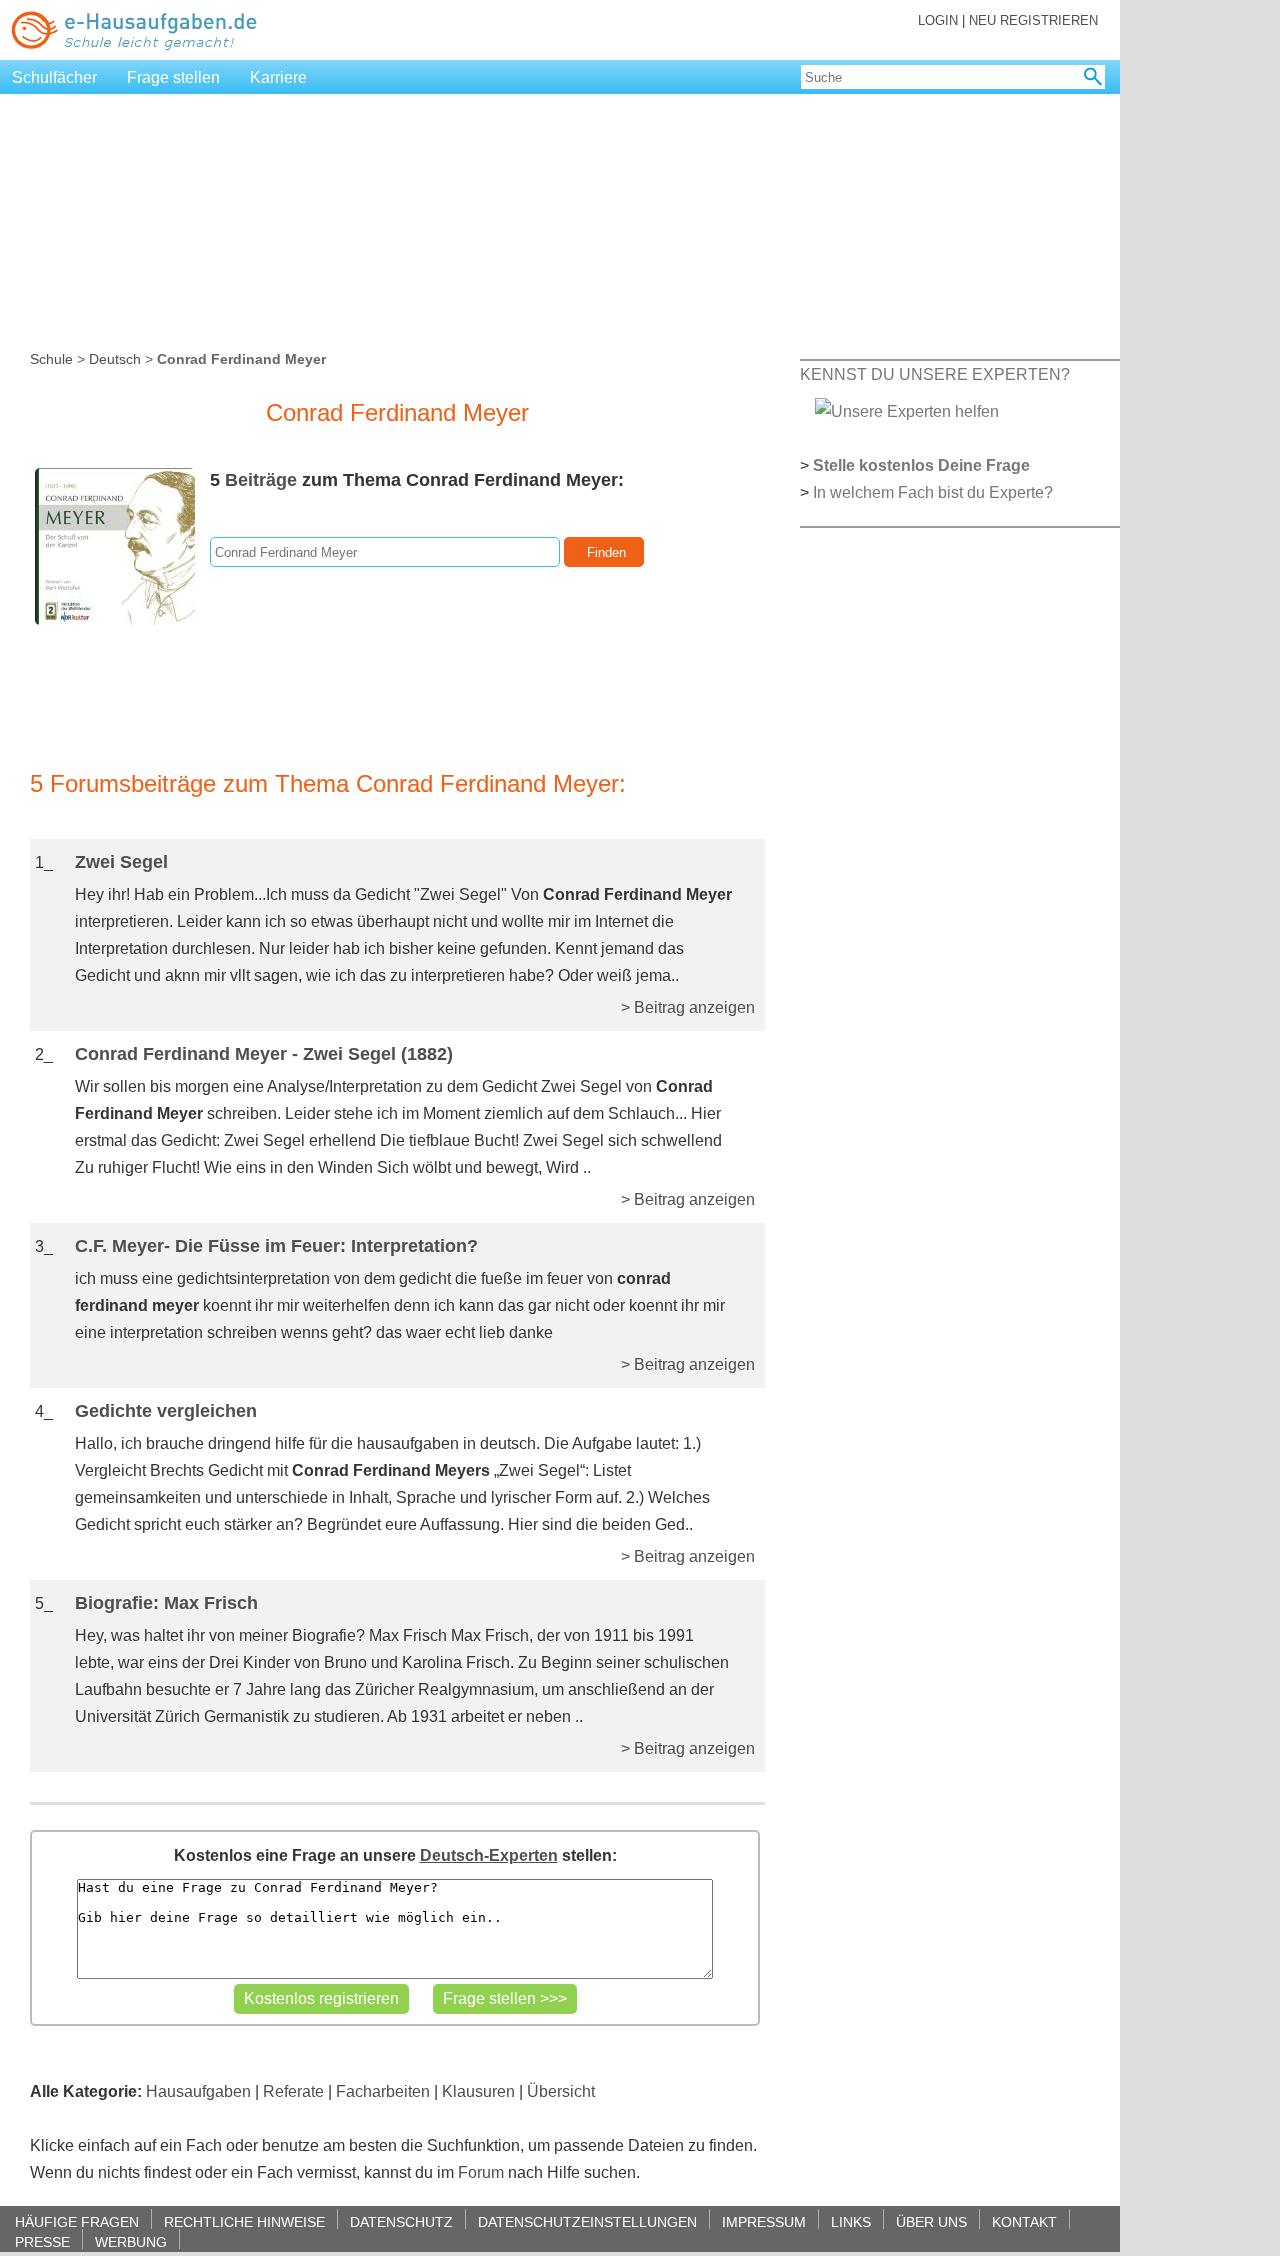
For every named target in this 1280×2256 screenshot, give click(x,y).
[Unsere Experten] (907, 410)
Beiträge (261, 480)
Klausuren (478, 2091)
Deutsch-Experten (489, 1855)
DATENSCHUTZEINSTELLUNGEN (587, 2221)
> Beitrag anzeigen (688, 1007)
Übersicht (561, 2091)
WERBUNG (131, 2241)
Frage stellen (173, 77)
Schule (51, 359)
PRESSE (42, 2241)
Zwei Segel (121, 862)
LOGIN (938, 20)
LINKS (851, 2221)
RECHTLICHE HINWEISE (244, 2221)
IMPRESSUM (764, 2221)
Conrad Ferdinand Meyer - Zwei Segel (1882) (264, 1054)
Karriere (278, 77)
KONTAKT (1024, 2221)
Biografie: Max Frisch (166, 1603)
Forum (481, 2172)
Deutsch (115, 359)
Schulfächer (54, 77)
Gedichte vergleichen (166, 1411)
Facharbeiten (383, 2091)
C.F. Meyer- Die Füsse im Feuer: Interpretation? (276, 1246)
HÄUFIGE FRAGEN (77, 2221)
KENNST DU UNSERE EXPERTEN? (935, 374)
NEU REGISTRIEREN (1033, 20)
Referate (293, 2091)
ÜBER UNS (931, 2221)
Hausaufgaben (198, 2091)
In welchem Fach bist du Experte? (933, 492)
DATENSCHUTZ (401, 2221)
